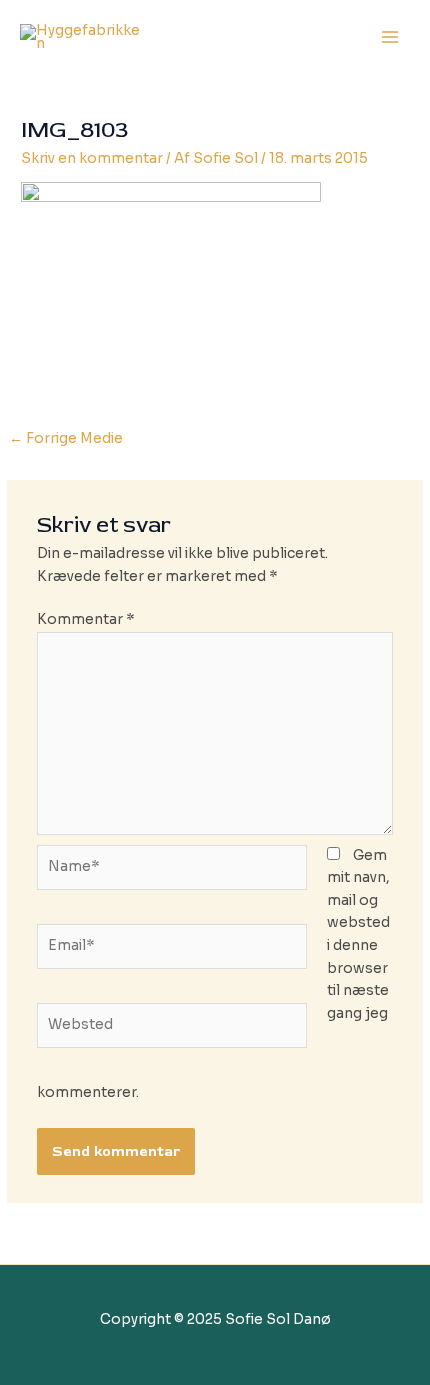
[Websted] (172, 1029)
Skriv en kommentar (92, 158)
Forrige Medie (66, 438)
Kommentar (86, 619)
